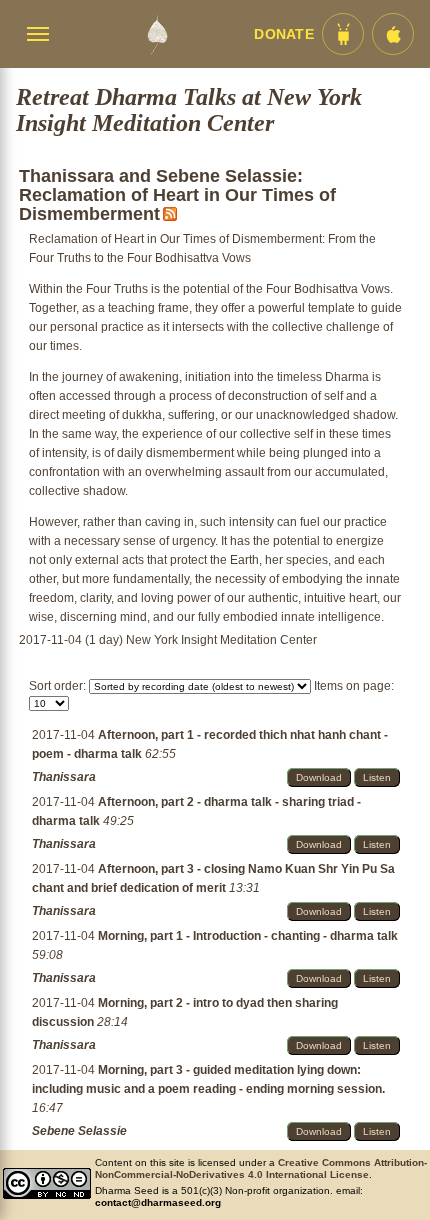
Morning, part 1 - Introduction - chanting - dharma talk (248, 936)
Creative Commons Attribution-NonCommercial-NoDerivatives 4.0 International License (261, 1168)
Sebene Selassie (79, 1131)
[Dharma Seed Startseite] (157, 34)
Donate (284, 34)
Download (319, 777)
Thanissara (64, 777)
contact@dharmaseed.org (158, 1202)
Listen (377, 777)
